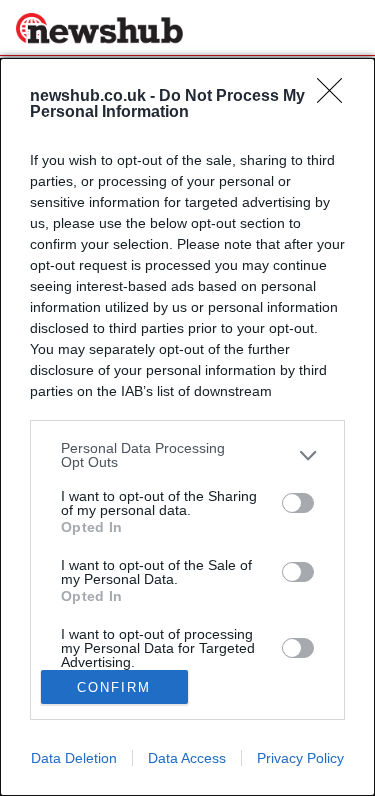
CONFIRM (114, 687)
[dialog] (187, 427)
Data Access (187, 758)
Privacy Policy (300, 758)
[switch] (298, 503)
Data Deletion (74, 758)
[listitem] (187, 455)
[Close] (336, 97)
